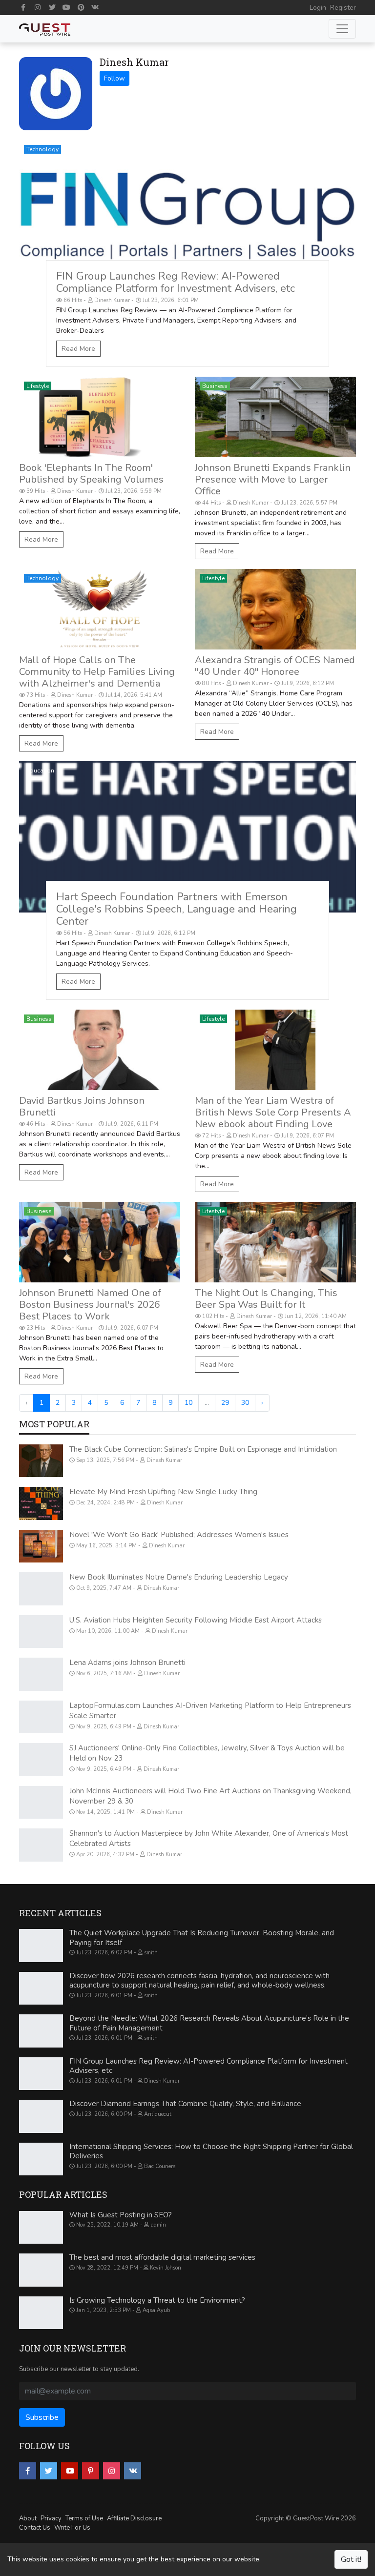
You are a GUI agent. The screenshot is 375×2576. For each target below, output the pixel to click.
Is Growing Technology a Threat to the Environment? (157, 2300)
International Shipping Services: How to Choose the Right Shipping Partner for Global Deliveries (211, 2151)
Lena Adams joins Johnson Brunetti (127, 1663)
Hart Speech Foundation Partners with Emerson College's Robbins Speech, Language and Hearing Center (177, 909)
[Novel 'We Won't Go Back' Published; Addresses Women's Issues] (41, 1546)
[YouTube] (67, 7)
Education (40, 771)
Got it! (351, 2559)
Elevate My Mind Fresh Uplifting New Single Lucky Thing (163, 1492)
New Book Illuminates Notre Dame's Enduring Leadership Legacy (179, 1577)
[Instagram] (38, 7)
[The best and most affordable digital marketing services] (41, 2270)
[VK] (96, 7)
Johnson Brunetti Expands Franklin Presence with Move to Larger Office (273, 479)
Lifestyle (38, 386)
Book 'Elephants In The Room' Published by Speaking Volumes (91, 474)
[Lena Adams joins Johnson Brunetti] (41, 1674)
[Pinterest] (81, 7)
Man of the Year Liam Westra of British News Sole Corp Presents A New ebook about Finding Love (273, 1112)
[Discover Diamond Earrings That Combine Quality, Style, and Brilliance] (41, 2116)
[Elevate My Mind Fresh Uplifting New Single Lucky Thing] (41, 1503)
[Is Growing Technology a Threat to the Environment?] (41, 2313)
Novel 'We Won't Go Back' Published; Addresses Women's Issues (179, 1535)
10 (188, 1403)
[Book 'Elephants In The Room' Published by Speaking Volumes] (100, 417)
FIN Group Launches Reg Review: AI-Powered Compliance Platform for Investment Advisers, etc (176, 282)
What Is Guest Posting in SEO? (121, 2215)
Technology (42, 149)
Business (215, 386)
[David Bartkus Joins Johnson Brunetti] (100, 1050)
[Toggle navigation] (342, 29)
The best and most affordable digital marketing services (162, 2257)
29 (225, 1403)
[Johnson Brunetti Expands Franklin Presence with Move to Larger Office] (275, 417)
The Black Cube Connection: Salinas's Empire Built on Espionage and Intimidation (203, 1449)
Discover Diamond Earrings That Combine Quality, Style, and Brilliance (185, 2104)
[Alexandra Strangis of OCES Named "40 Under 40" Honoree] (275, 609)
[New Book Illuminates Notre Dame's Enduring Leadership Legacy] (41, 1589)
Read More (78, 349)
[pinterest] (91, 2471)
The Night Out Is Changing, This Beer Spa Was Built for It (266, 1299)
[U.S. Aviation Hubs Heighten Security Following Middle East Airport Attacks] (41, 1632)
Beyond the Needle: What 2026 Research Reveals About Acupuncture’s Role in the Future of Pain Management (209, 2023)
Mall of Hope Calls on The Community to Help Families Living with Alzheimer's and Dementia (97, 672)
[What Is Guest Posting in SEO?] (41, 2228)
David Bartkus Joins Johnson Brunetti (82, 1106)
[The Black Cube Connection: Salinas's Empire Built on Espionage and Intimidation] (41, 1461)
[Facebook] (23, 7)
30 (245, 1403)
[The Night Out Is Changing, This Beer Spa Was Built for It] (275, 1242)
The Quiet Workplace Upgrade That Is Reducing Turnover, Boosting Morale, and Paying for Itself (202, 1938)
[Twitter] (52, 7)
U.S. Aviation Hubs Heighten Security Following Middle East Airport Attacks (196, 1620)
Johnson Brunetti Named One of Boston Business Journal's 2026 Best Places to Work (90, 1305)
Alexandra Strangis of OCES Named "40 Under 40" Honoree (275, 666)
